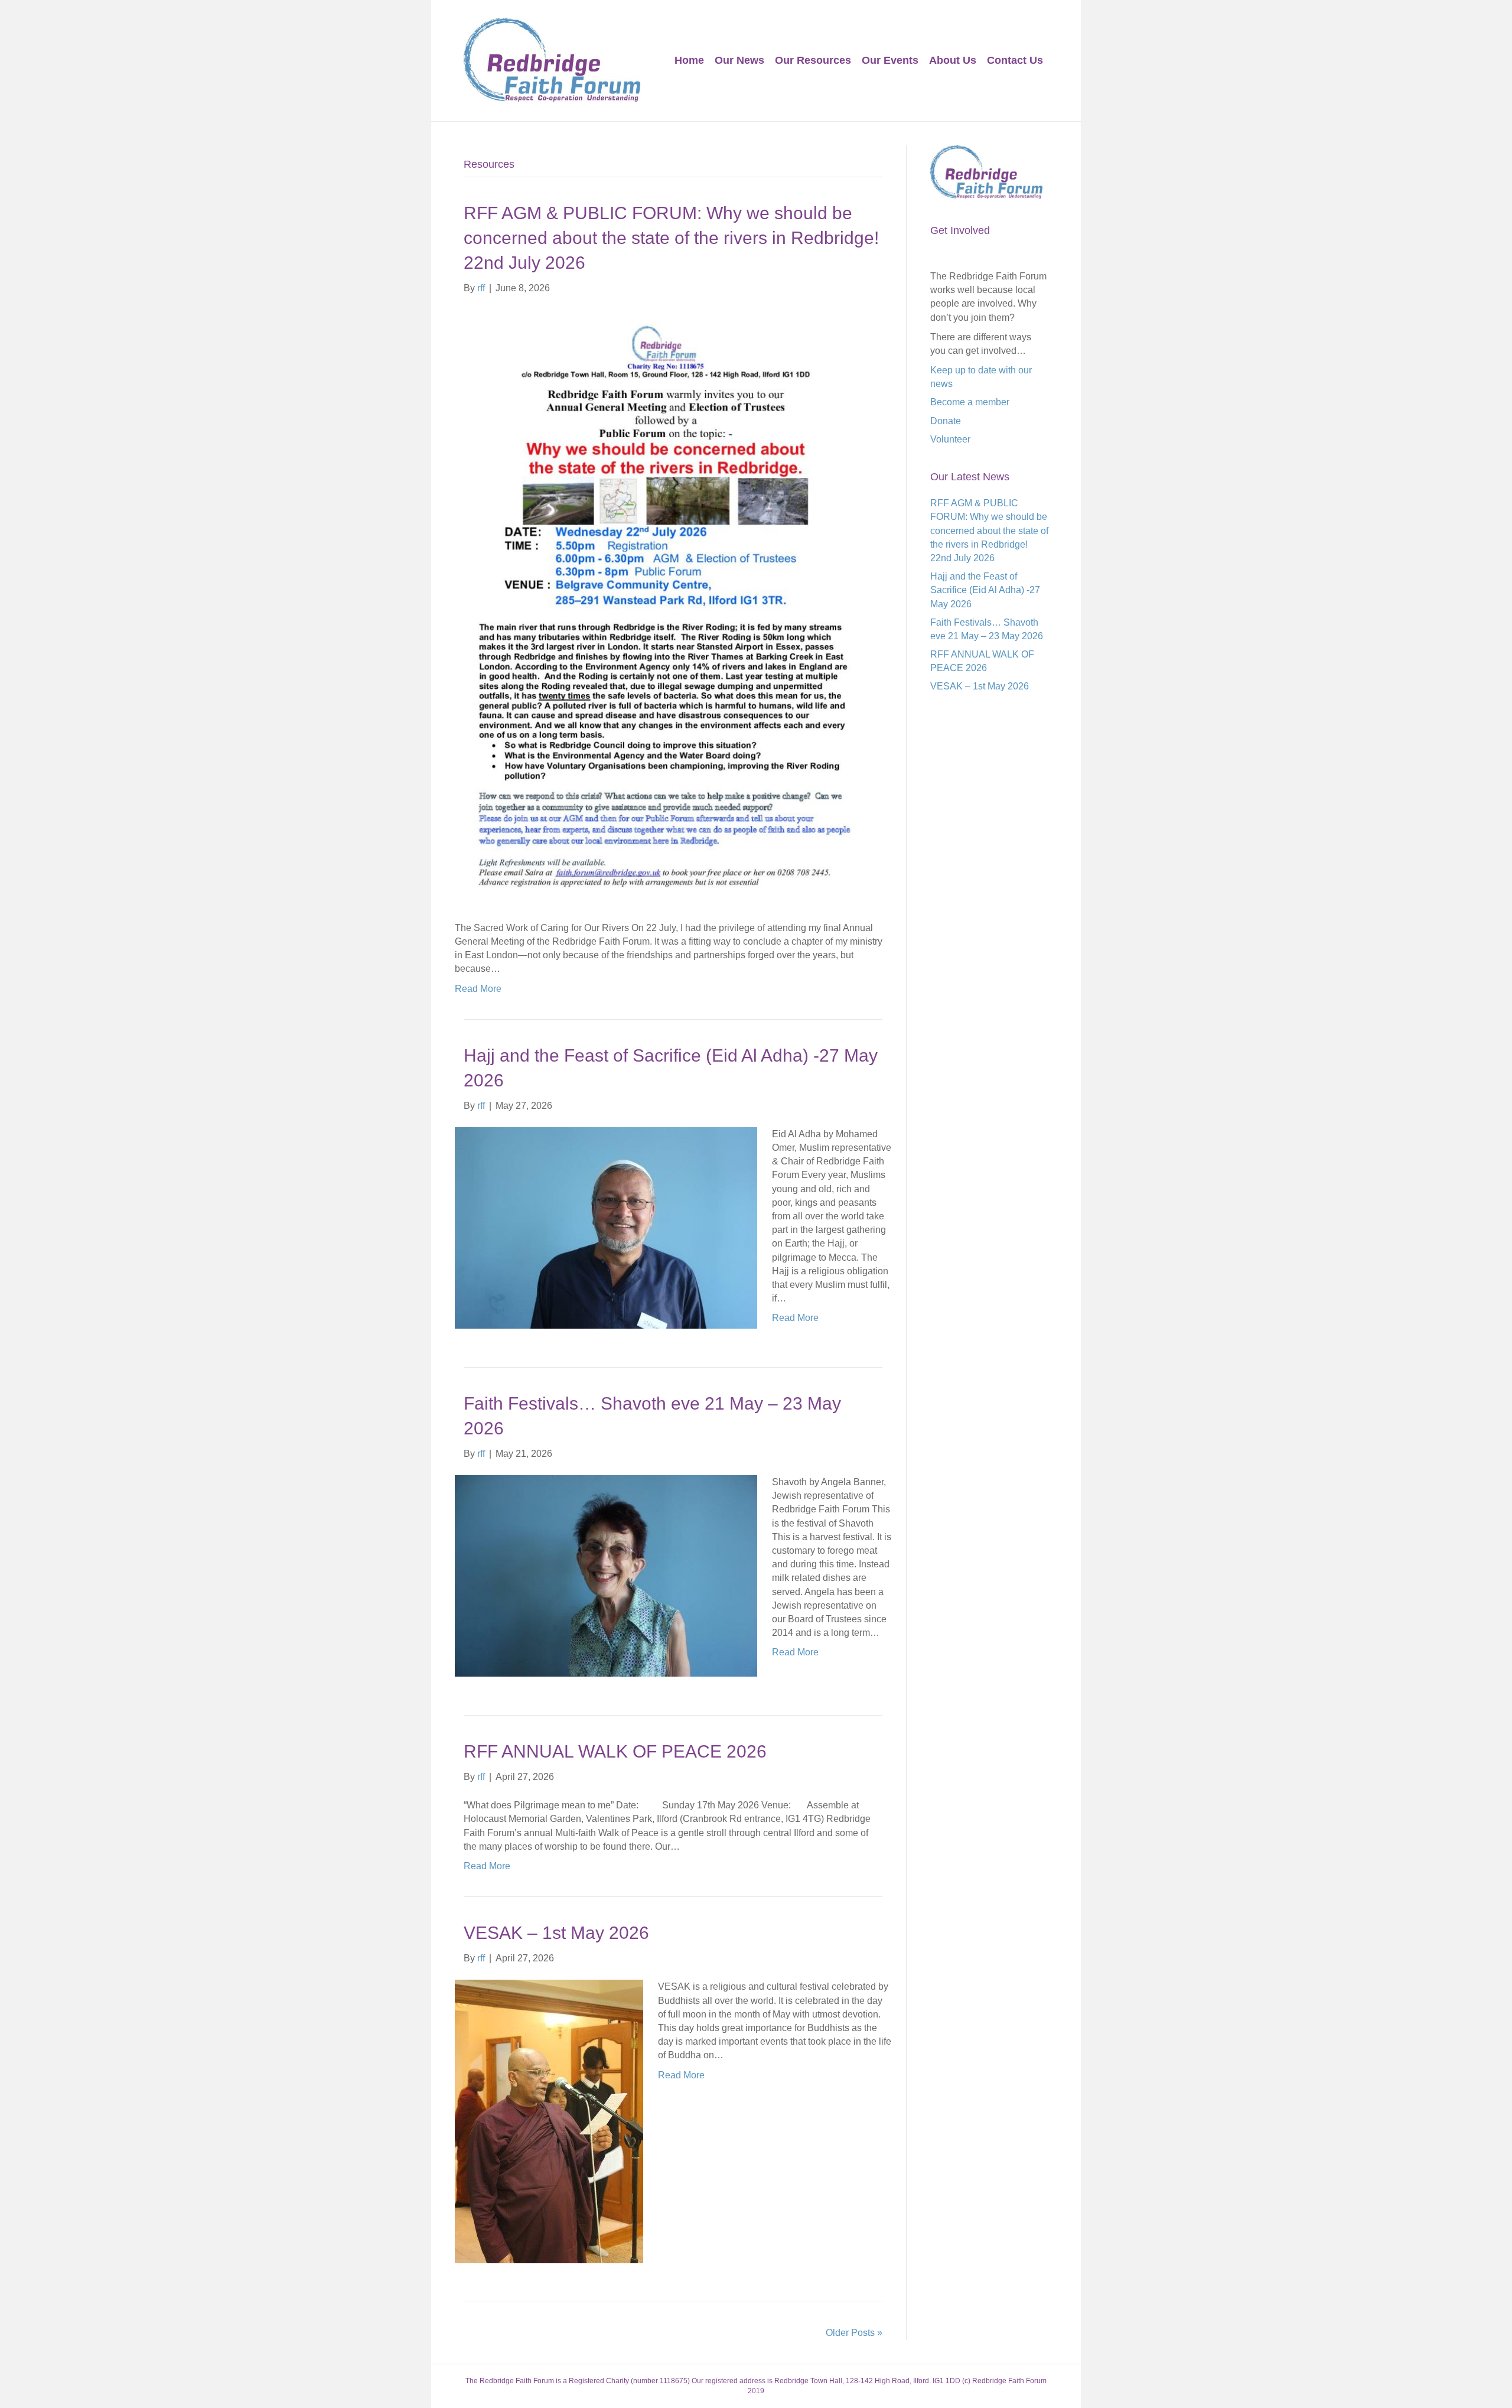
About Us (953, 60)
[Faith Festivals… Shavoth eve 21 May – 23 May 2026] (606, 1575)
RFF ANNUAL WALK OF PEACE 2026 (615, 1751)
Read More (478, 989)
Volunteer (950, 439)
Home (689, 60)
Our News (739, 60)
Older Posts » (854, 2333)
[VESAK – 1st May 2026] (549, 2121)
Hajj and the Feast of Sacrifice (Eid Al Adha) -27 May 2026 (985, 590)
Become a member (970, 402)
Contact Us (1015, 60)
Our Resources (813, 60)
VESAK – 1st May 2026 (556, 1933)
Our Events (890, 60)
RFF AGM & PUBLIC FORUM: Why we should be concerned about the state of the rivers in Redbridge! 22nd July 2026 (671, 238)
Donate (946, 421)
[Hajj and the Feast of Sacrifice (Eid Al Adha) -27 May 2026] (606, 1227)
